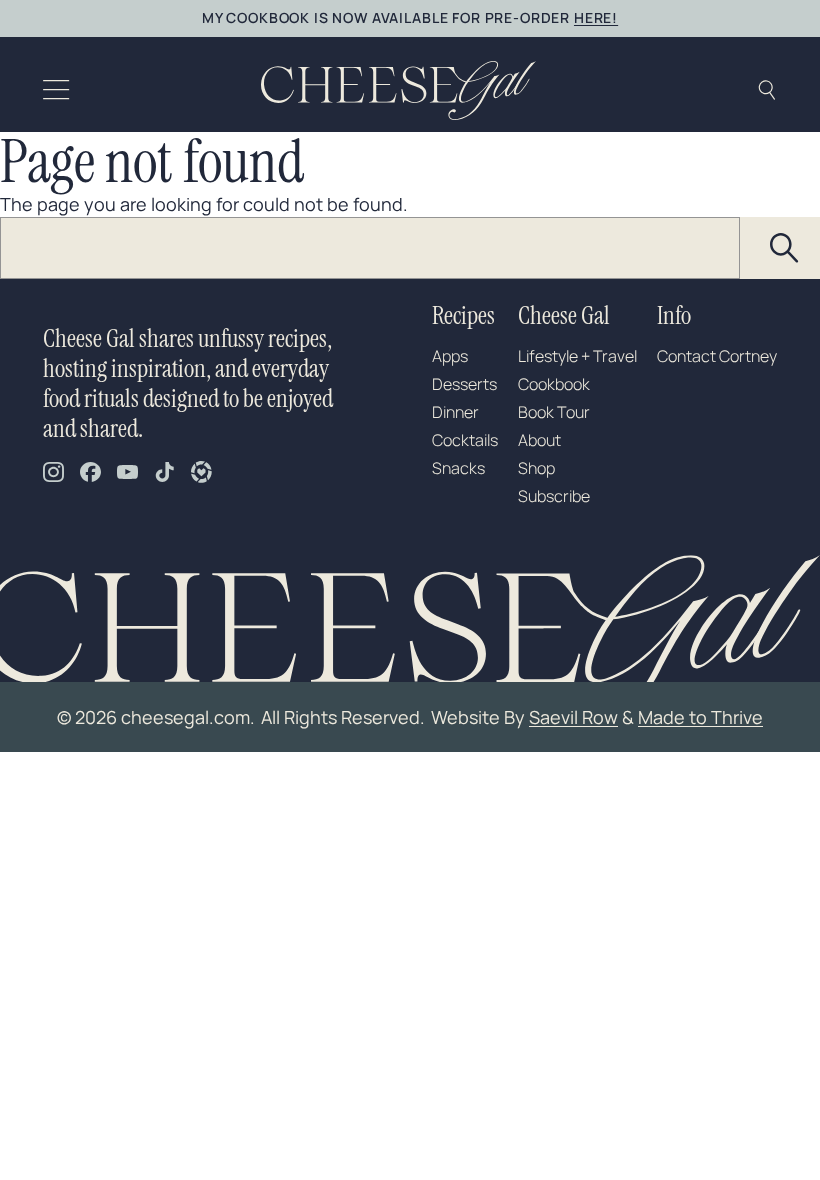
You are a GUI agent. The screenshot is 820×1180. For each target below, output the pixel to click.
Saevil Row (573, 717)
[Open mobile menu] (56, 90)
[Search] (785, 248)
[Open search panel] (766, 90)
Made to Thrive (700, 717)
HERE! (596, 17)
